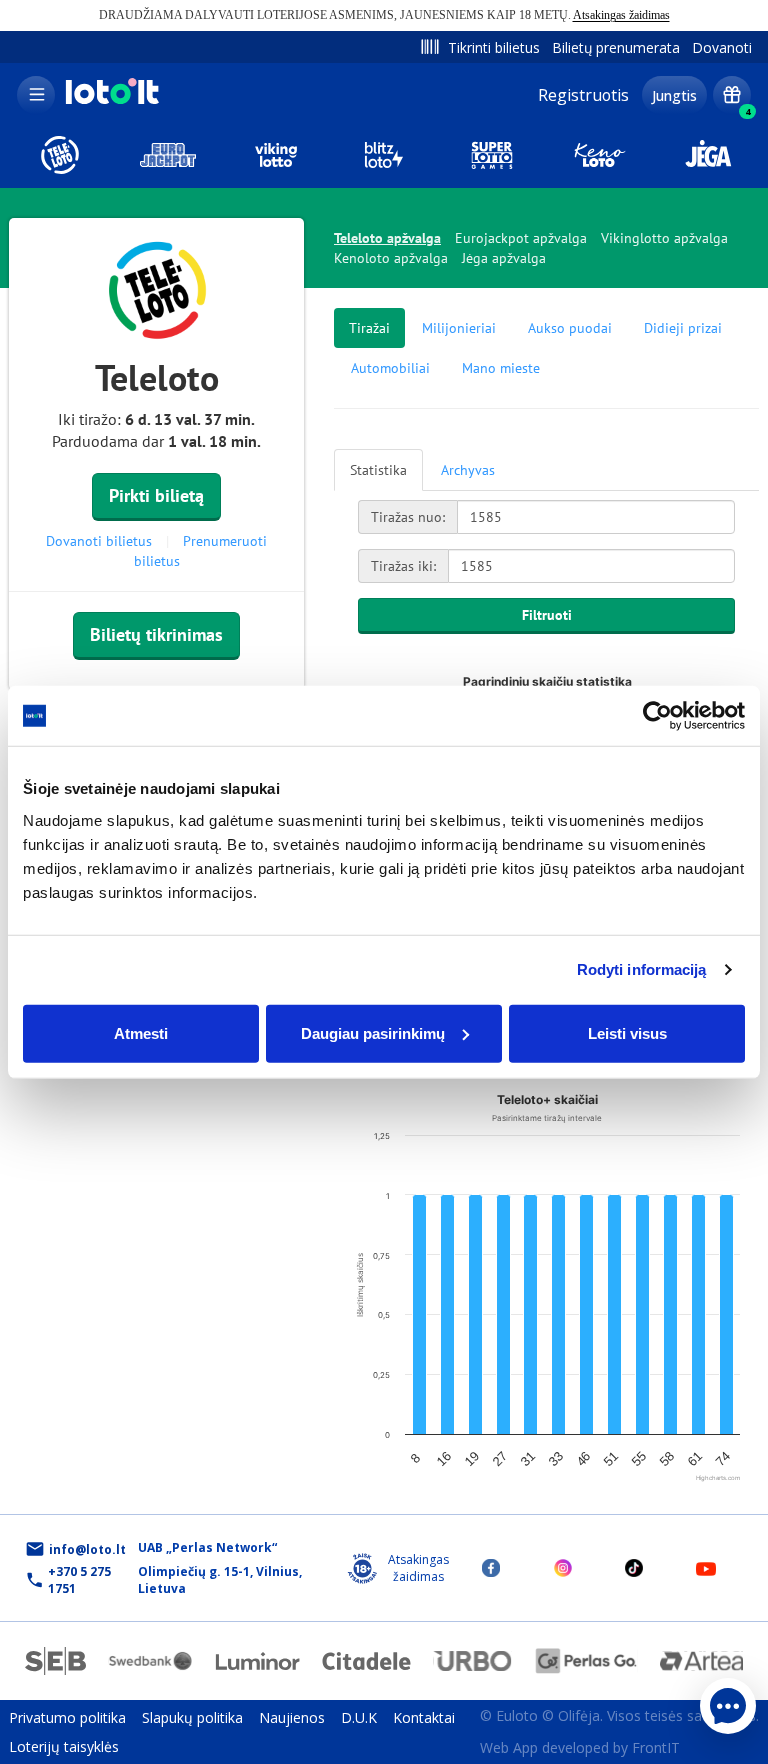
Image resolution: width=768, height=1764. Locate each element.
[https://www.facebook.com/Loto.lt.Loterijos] (491, 1568)
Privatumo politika (67, 1717)
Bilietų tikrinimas (156, 634)
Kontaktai (424, 1717)
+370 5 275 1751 (79, 1580)
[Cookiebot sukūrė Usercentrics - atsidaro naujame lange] (657, 716)
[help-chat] (728, 1706)
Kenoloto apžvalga (391, 258)
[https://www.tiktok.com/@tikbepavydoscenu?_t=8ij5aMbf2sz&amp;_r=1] (634, 1568)
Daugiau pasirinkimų (373, 1032)
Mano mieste (501, 368)
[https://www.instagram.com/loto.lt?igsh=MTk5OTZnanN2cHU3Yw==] (563, 1568)
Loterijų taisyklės (64, 1746)
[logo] (110, 102)
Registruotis (583, 95)
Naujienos (292, 1717)
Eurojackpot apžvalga (521, 238)
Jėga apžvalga (504, 258)
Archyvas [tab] (468, 470)
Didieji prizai (683, 328)
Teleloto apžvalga (387, 238)
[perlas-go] (586, 1661)
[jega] (708, 155)
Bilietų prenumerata (616, 47)
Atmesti (141, 1032)
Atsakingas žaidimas (621, 15)
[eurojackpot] (168, 155)
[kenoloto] (600, 155)
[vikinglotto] (276, 155)
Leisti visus (627, 1032)
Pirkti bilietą (156, 495)
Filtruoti (547, 615)
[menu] (36, 95)
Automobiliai (390, 368)
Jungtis (674, 95)
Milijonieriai (459, 328)
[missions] (732, 95)
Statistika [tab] (378, 470)
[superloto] (492, 155)
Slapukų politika (192, 1717)
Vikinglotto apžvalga (664, 238)
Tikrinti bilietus (494, 47)
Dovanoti (722, 47)
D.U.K (359, 1717)
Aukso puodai (570, 328)
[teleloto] (60, 155)
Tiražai (369, 328)
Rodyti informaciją (642, 969)
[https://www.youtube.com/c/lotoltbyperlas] (706, 1568)
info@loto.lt (87, 1549)
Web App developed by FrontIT (580, 1748)
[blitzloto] (384, 155)
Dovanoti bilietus (99, 541)
